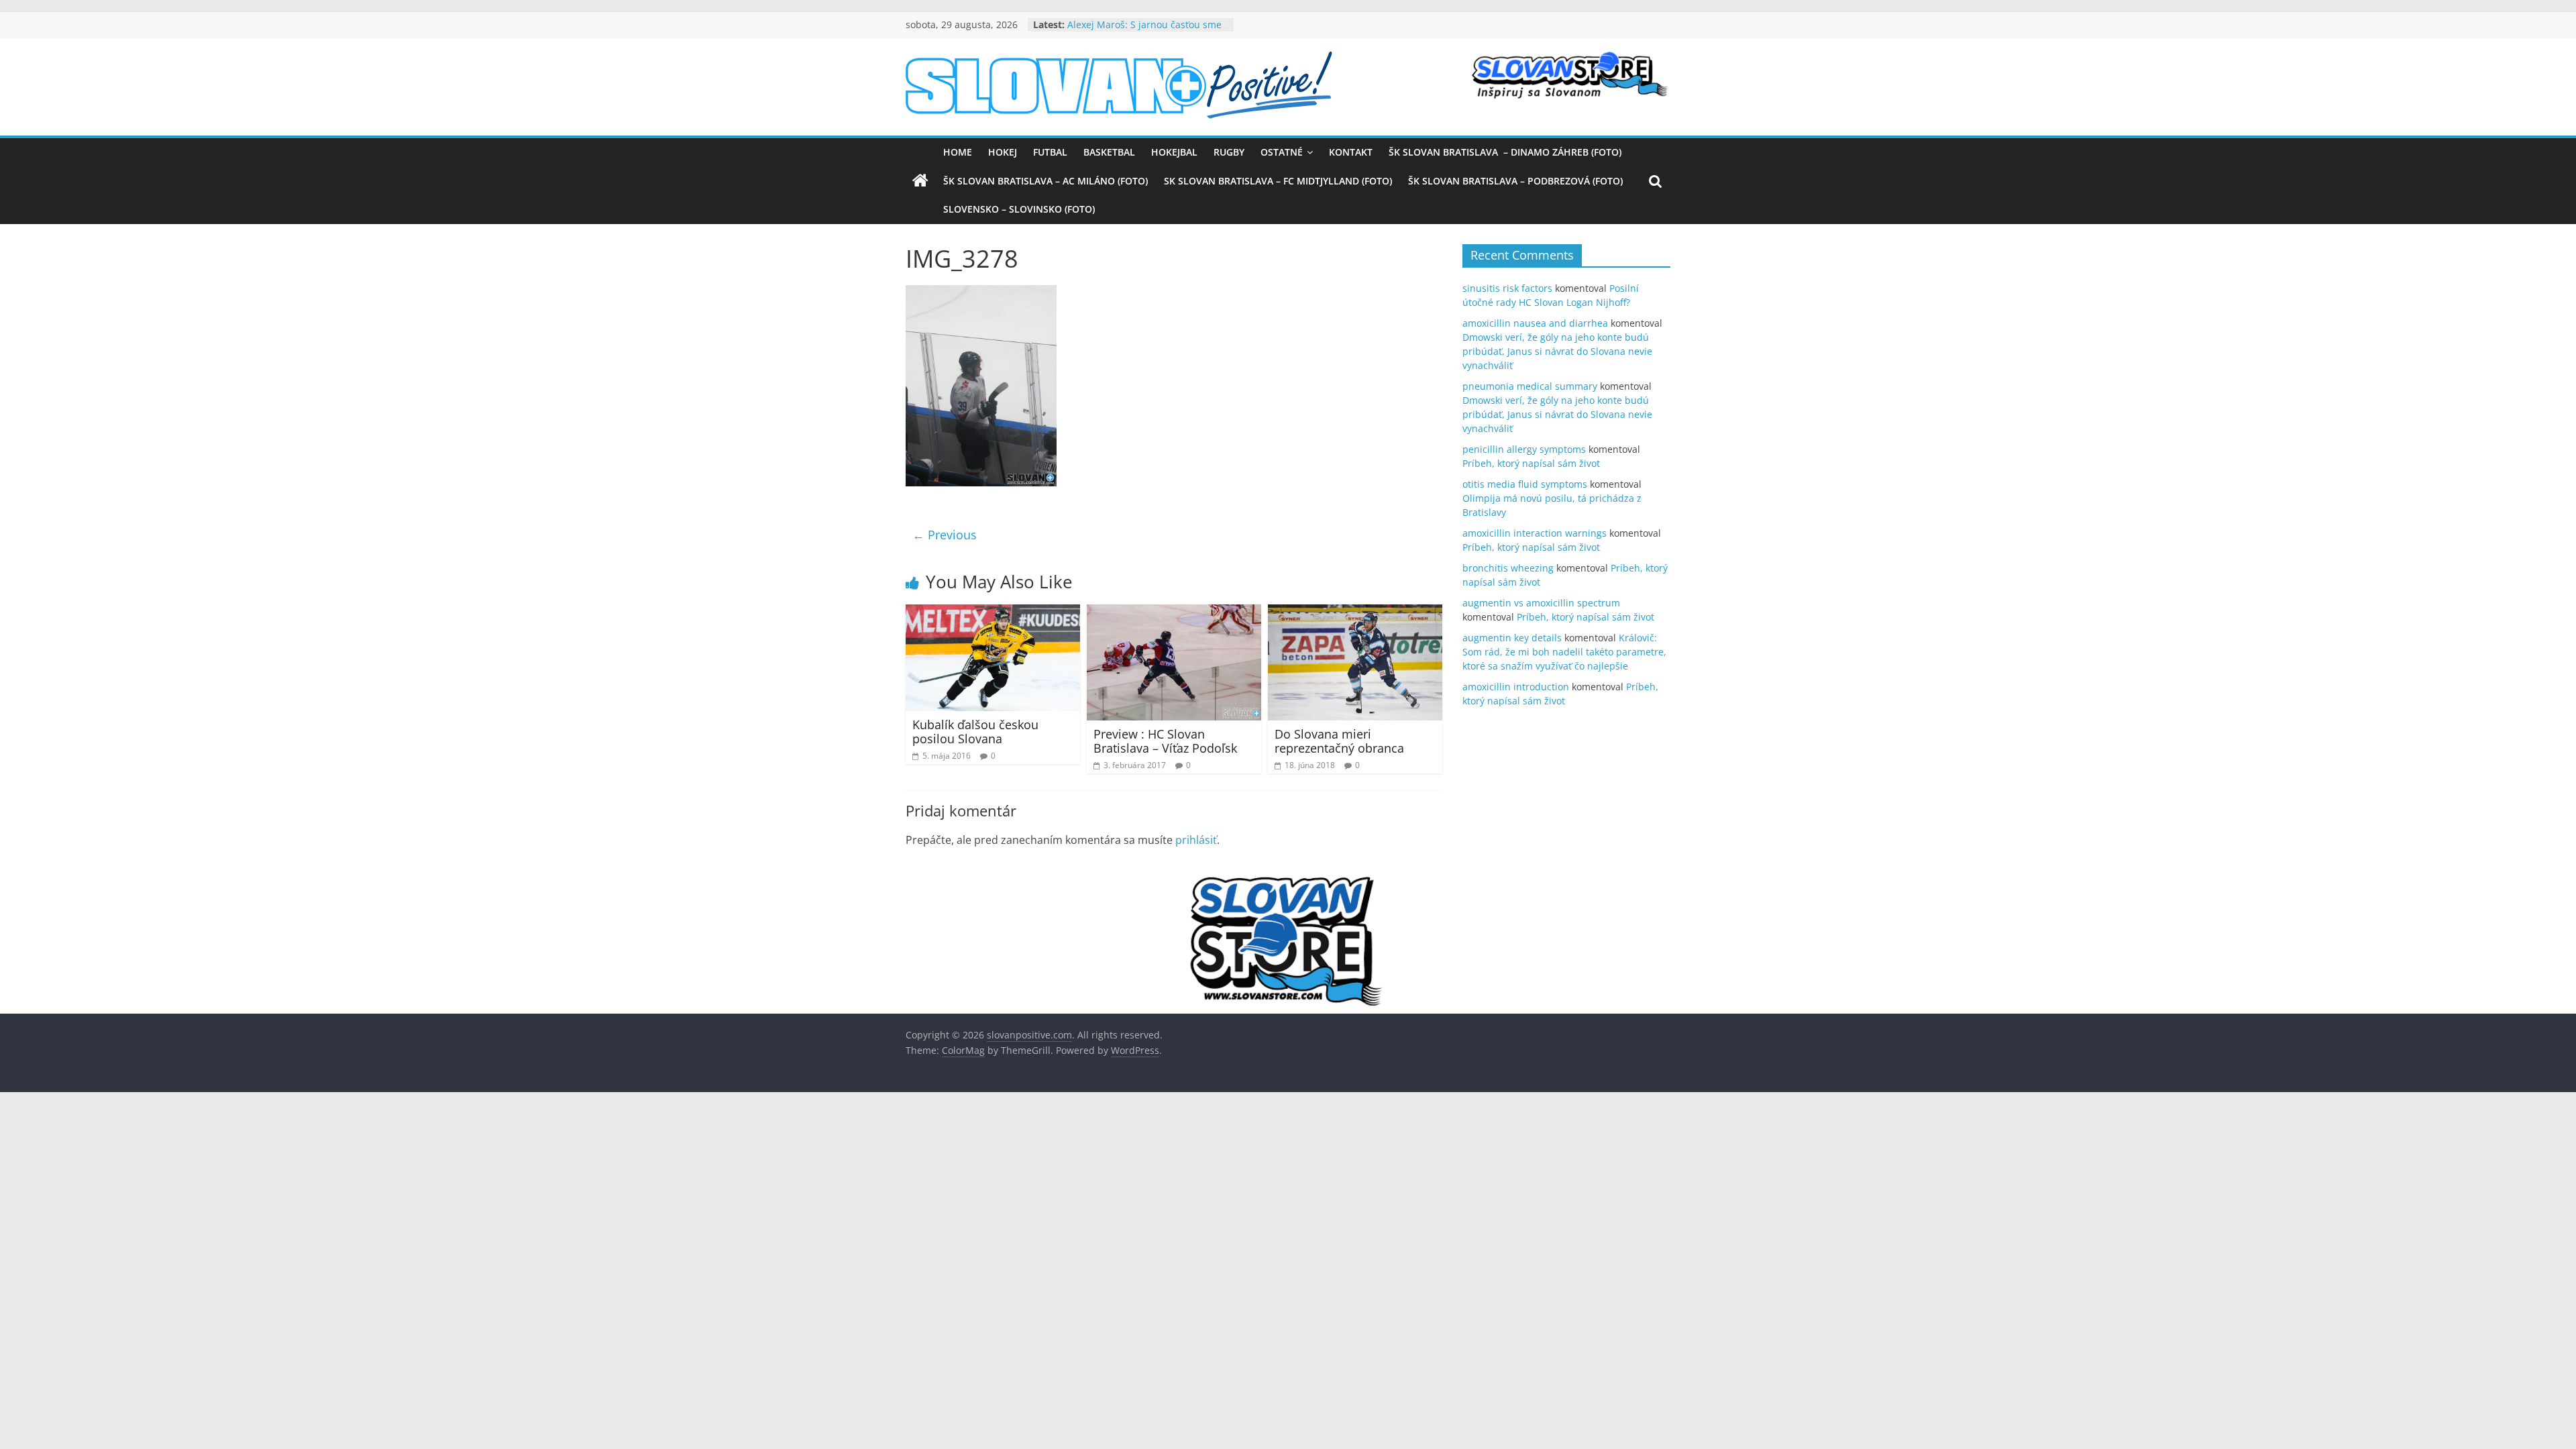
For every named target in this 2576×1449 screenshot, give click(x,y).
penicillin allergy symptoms (1524, 449)
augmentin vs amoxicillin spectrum (1541, 603)
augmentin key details (1512, 638)
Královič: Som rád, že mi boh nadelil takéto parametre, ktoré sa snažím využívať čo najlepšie (1564, 652)
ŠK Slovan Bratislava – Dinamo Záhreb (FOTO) (1505, 152)
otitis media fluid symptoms (1525, 484)
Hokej (1003, 152)
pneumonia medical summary (1530, 386)
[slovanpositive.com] (920, 181)
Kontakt (1351, 152)
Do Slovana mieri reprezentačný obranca (1339, 741)
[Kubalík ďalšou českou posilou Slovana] (993, 612)
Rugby (1229, 152)
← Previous (945, 535)
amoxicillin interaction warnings (1535, 533)
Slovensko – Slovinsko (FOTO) (1019, 209)
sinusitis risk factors (1507, 288)
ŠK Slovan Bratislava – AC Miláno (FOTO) (1045, 181)
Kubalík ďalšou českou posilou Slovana (975, 732)
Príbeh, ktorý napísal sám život (1531, 463)
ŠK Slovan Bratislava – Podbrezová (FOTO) (1515, 181)
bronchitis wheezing (1508, 568)
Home (958, 152)
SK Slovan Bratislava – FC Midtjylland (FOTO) (1278, 181)
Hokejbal (1174, 152)
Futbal (1050, 152)
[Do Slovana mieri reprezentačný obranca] (1355, 612)
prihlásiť (1196, 840)
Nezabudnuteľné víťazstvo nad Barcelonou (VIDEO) (1136, 31)
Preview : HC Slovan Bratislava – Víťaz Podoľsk (1165, 741)
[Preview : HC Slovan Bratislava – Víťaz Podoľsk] (1174, 612)
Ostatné (1282, 152)
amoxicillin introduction (1516, 687)
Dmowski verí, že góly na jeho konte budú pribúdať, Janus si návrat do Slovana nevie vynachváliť (1557, 351)
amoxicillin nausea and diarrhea (1535, 323)
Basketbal (1109, 152)
